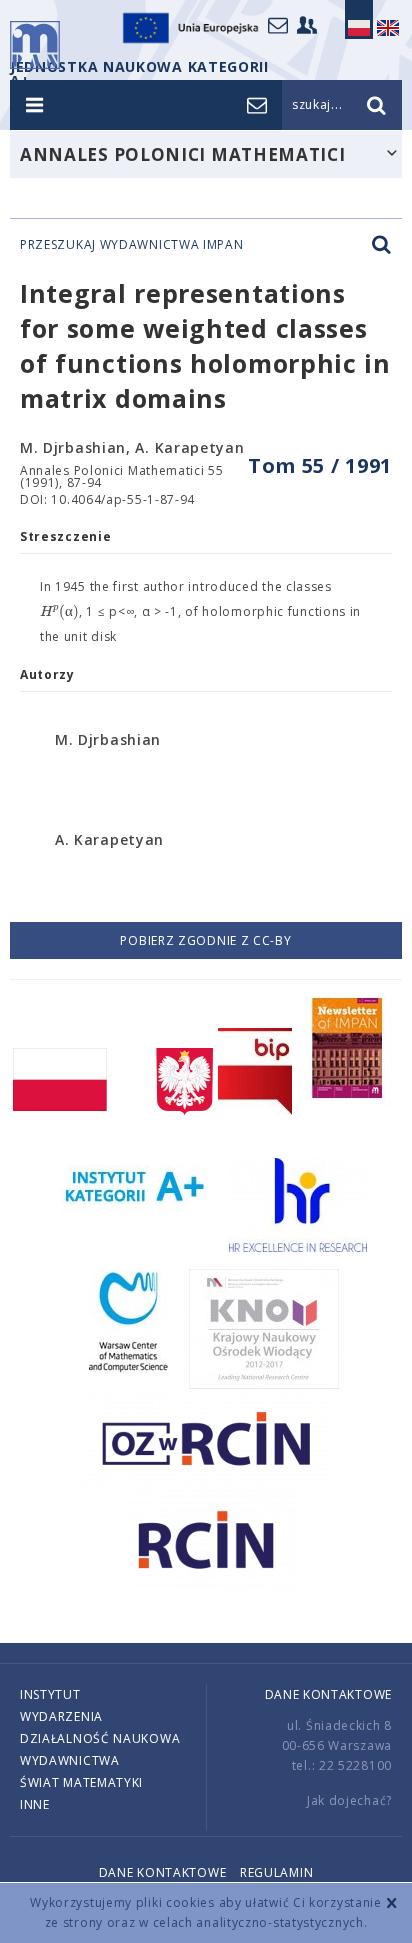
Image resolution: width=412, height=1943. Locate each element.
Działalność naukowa (100, 1738)
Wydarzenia (61, 1716)
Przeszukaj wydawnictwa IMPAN (132, 245)
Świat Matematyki (81, 1782)
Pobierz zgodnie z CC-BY (205, 940)
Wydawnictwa (70, 1760)
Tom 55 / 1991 (320, 465)
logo (35, 45)
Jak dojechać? (349, 1800)
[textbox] (59, 612)
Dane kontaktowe (329, 1694)
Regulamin (276, 1872)
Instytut (50, 1694)
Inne (35, 1804)
